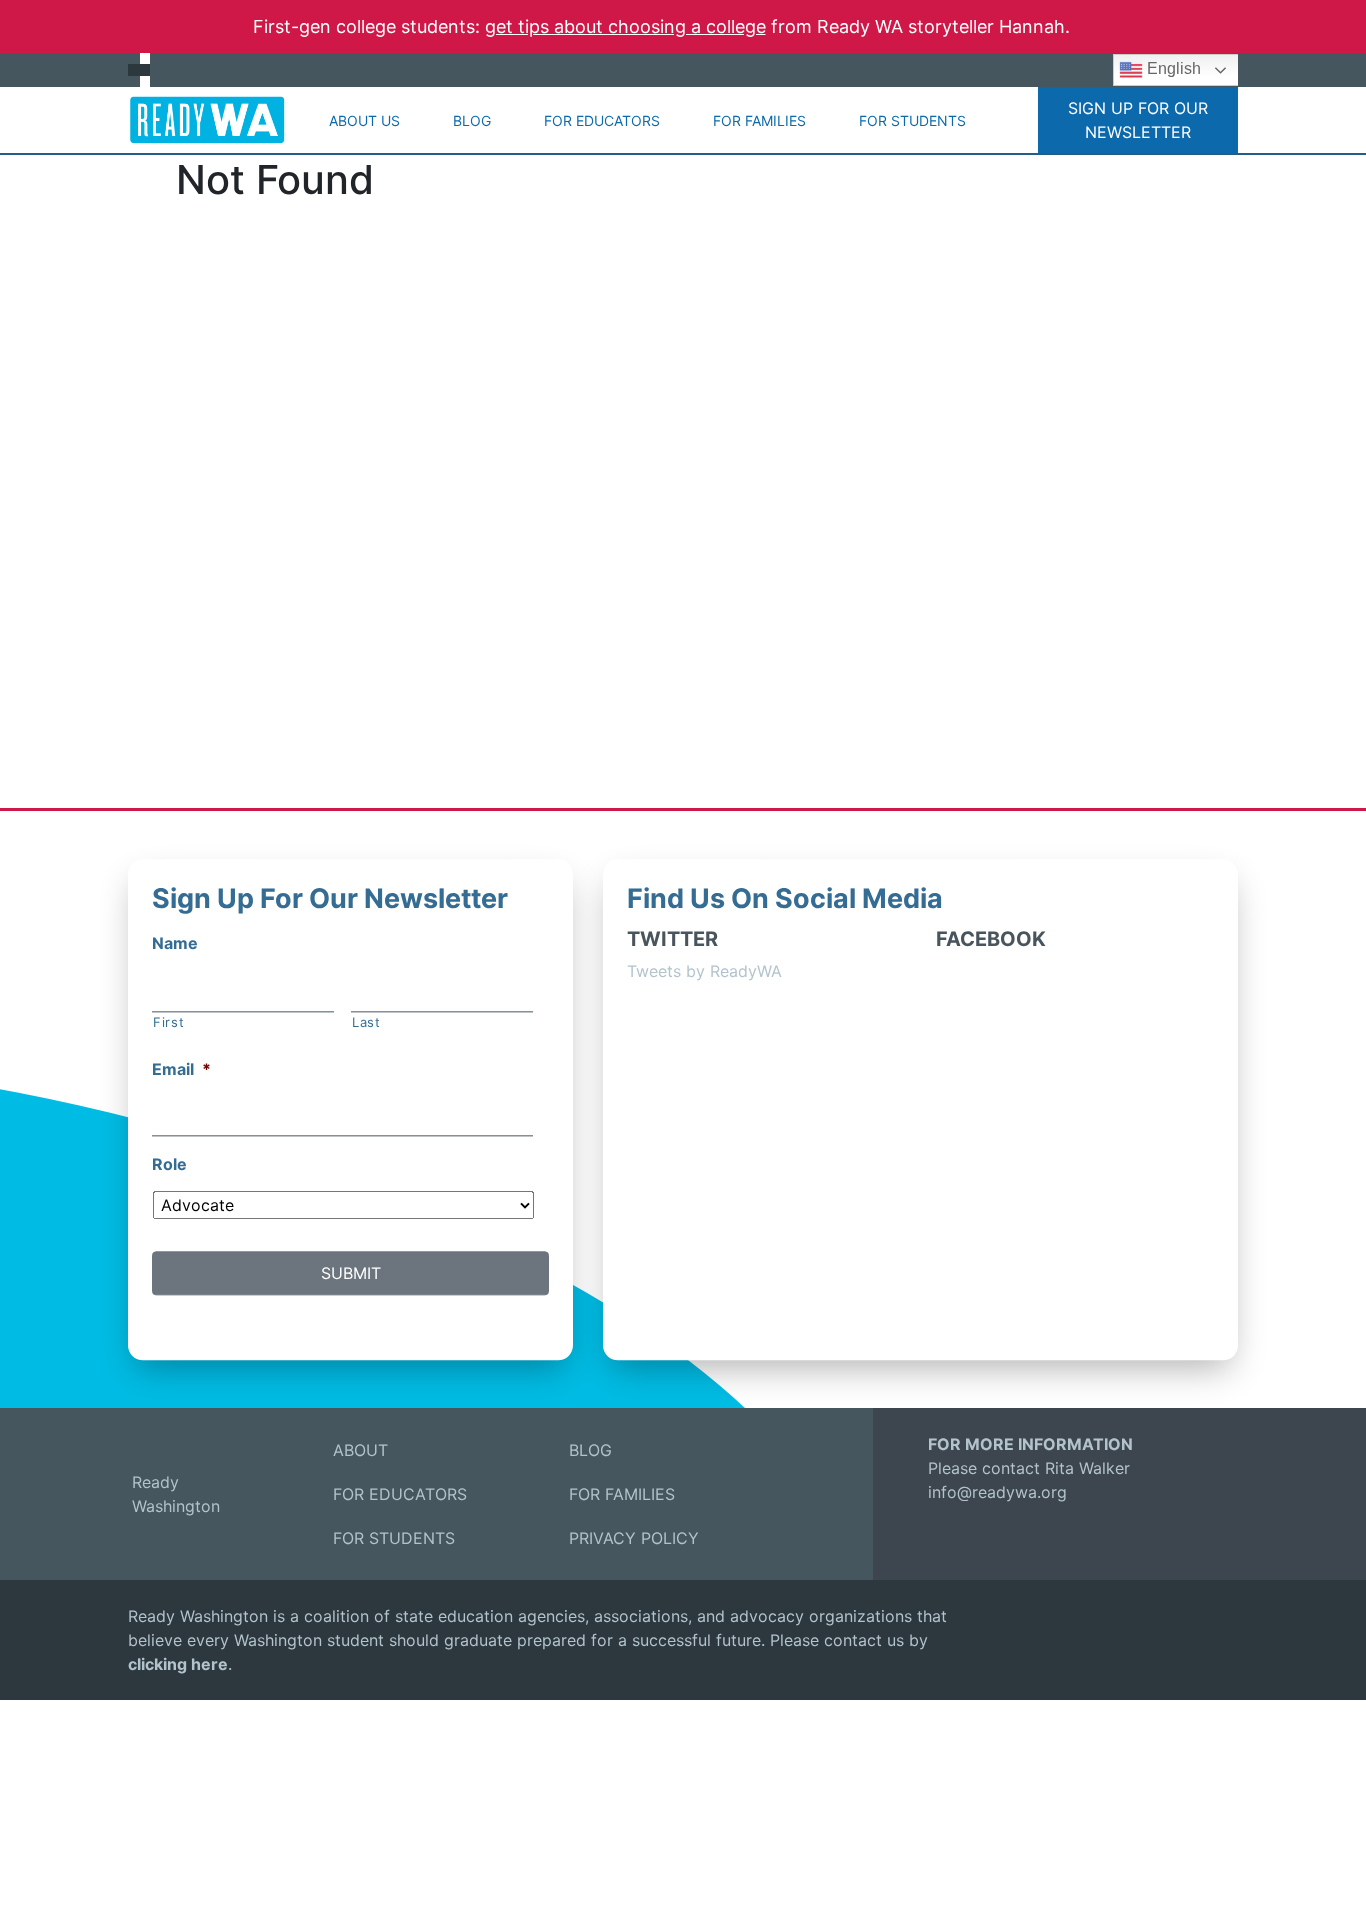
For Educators (602, 120)
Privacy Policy (634, 1538)
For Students (912, 120)
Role (169, 1164)
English (1172, 68)
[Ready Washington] (207, 120)
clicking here (178, 1664)
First (168, 1022)
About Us (364, 120)
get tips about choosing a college (625, 26)
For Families (759, 120)
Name (175, 943)
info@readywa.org (997, 1492)
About (360, 1450)
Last (366, 1022)
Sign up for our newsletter (1138, 120)
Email (181, 1070)
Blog (472, 120)
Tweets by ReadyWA (704, 971)
